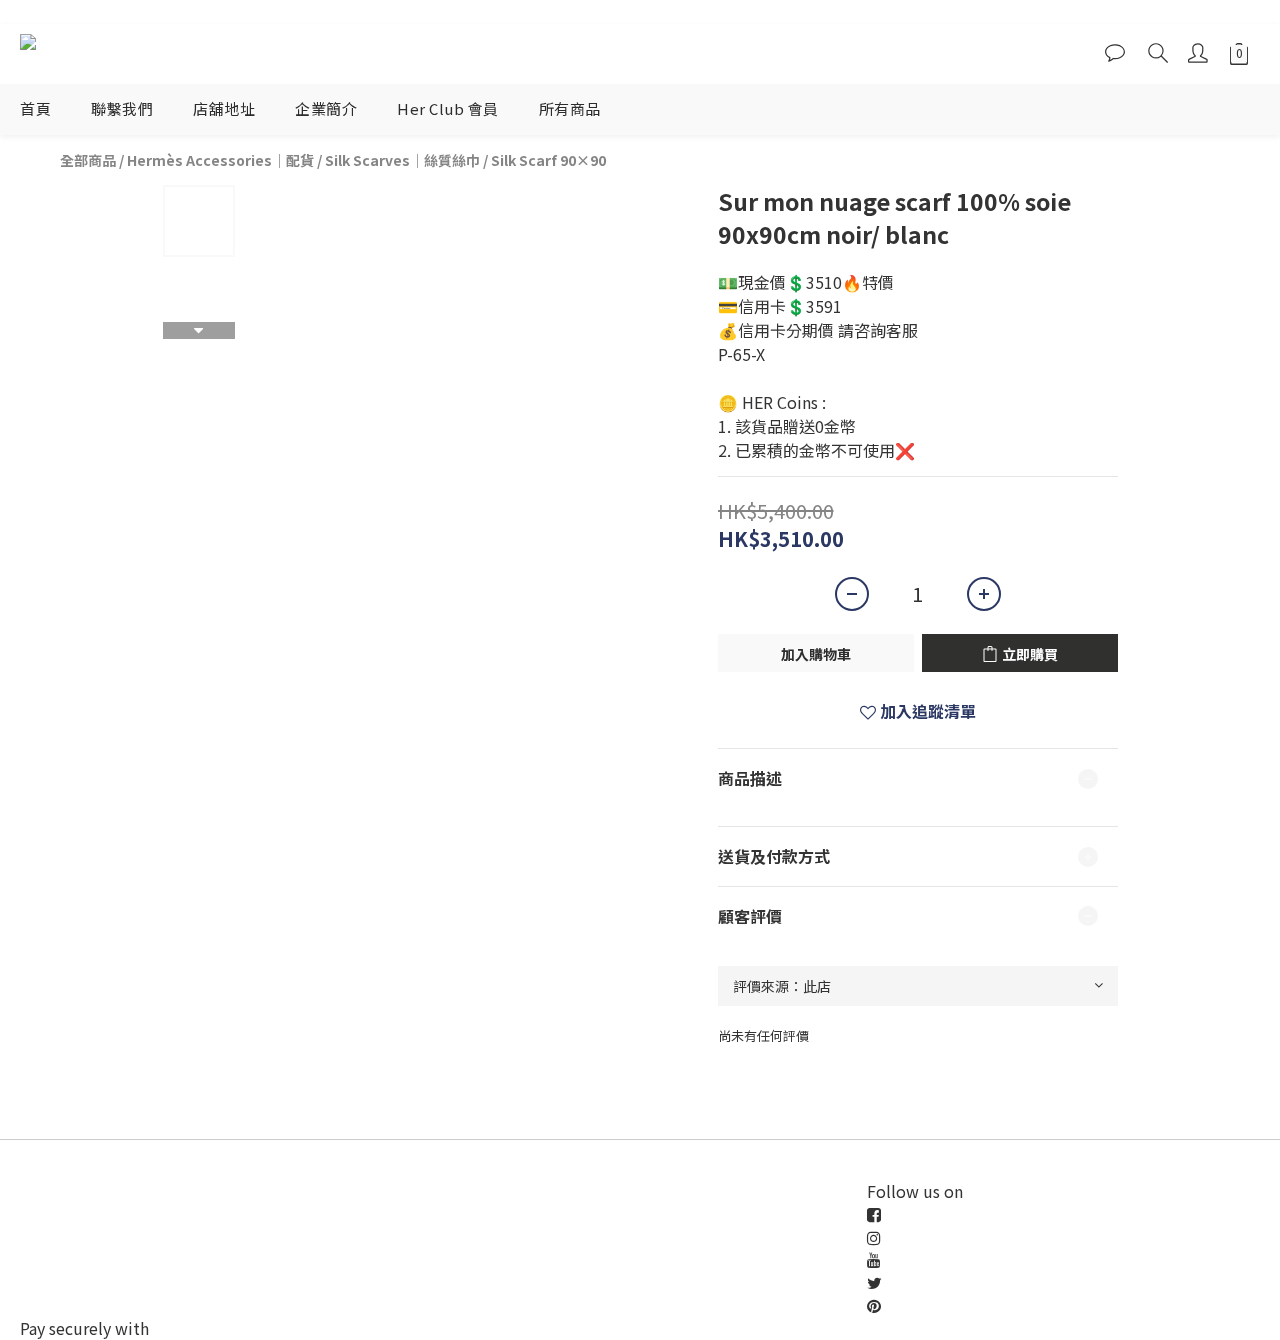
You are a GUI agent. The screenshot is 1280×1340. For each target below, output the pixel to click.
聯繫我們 (122, 108)
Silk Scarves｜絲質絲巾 (402, 160)
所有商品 (570, 108)
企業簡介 (326, 108)
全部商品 (88, 160)
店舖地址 (224, 108)
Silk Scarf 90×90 (548, 160)
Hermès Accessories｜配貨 (220, 160)
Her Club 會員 (448, 108)
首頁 (35, 108)
